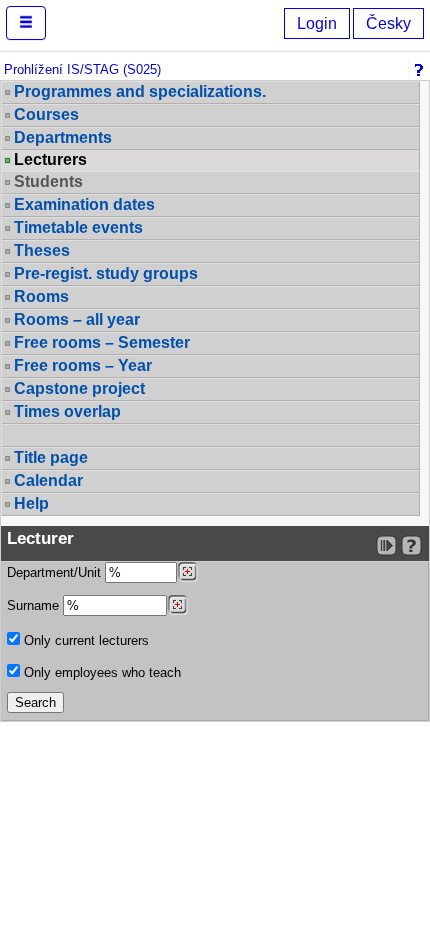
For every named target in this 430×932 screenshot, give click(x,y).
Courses (46, 114)
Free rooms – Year (83, 365)
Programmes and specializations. (140, 91)
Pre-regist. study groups (106, 273)
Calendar (48, 480)
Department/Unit (56, 572)
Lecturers (50, 160)
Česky (388, 23)
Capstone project (79, 388)
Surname (35, 605)
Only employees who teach (100, 672)
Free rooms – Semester (102, 342)
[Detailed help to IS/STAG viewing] (411, 545)
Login (317, 23)
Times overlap (67, 411)
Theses (42, 250)
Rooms (41, 296)
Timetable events (78, 227)
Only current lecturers (84, 640)
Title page (51, 457)
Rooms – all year (77, 319)
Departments (63, 137)
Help (31, 503)
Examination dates (84, 204)
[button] (26, 23)
